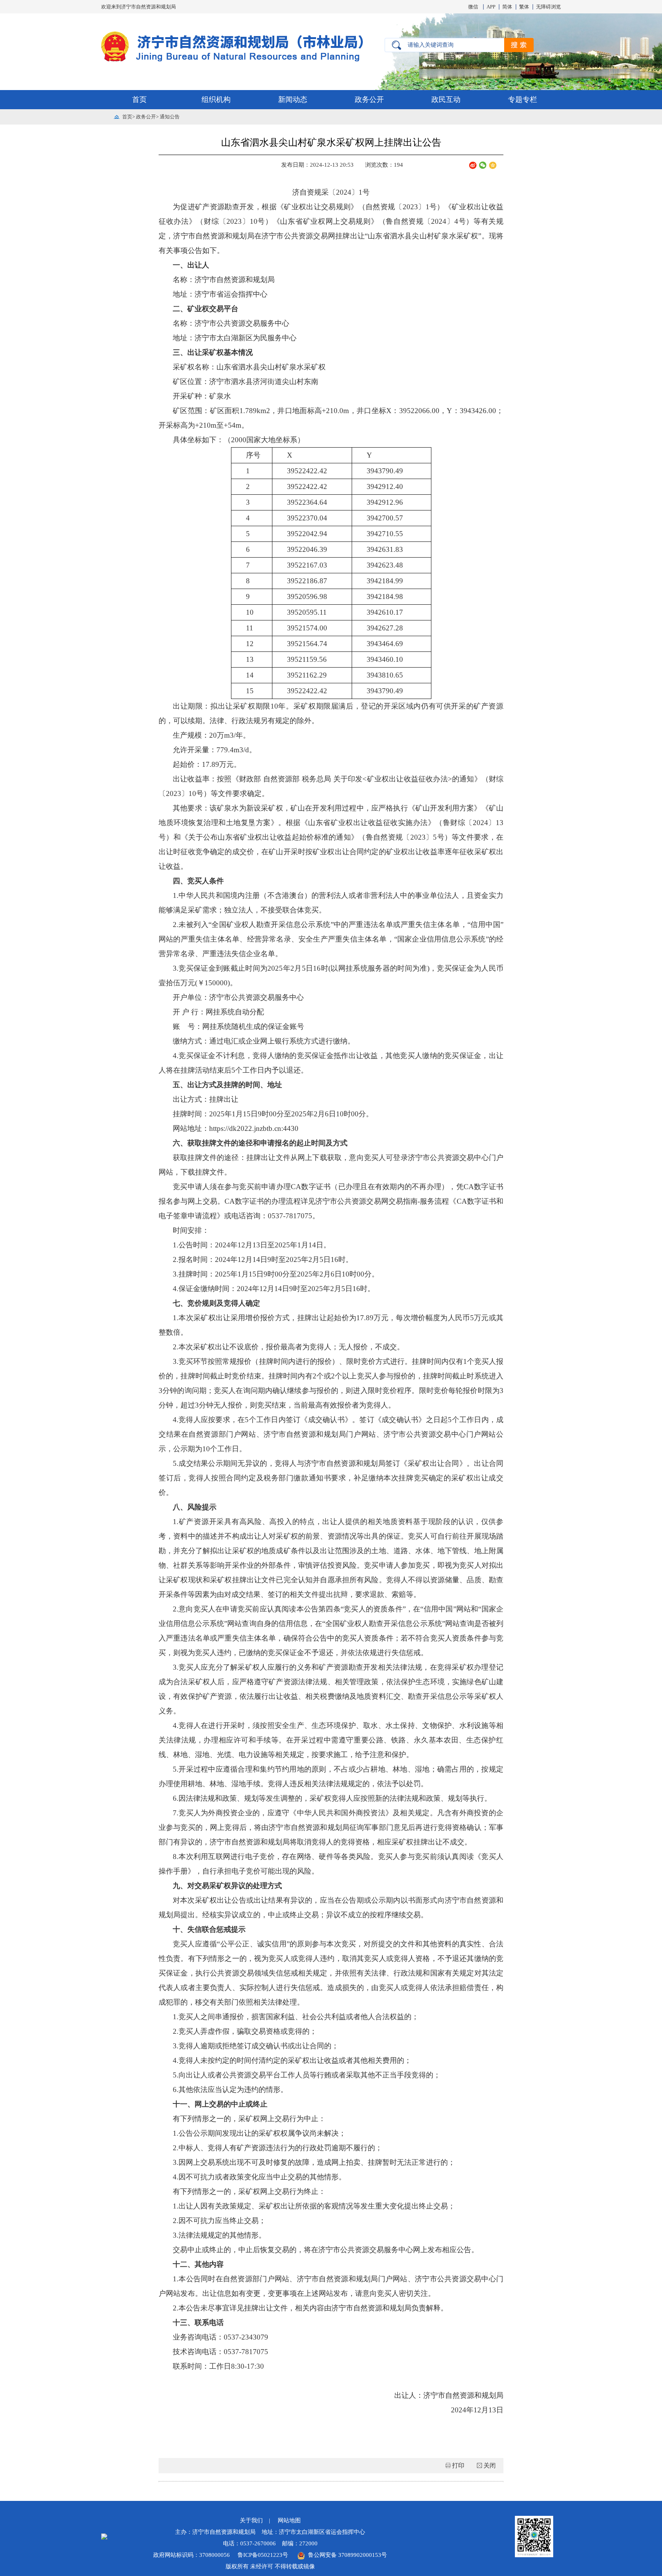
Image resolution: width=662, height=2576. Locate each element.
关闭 (490, 2465)
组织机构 (216, 99)
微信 (473, 7)
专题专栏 (523, 99)
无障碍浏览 (548, 7)
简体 (507, 7)
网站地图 (289, 2520)
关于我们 (251, 2520)
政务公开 (369, 99)
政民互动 (446, 99)
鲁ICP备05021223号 (264, 2555)
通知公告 (170, 117)
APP (491, 7)
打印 (458, 2465)
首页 (139, 99)
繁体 (524, 7)
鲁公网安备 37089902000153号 (346, 2555)
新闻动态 (293, 99)
